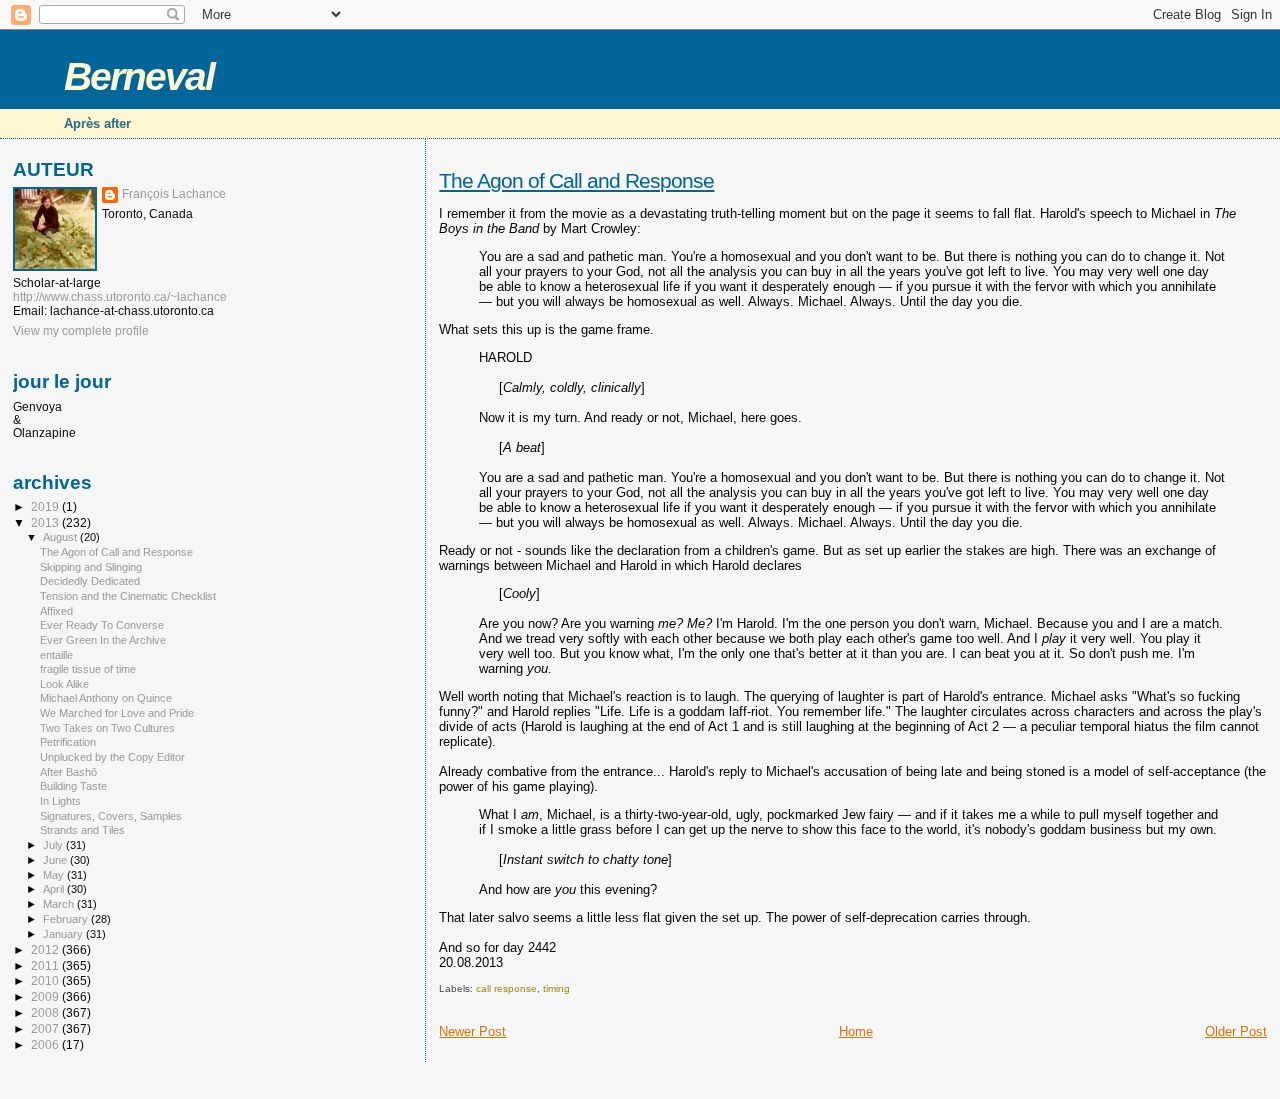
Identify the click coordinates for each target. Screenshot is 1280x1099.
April (55, 889)
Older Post (1236, 1031)
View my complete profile (81, 331)
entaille (56, 655)
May (55, 875)
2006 (46, 1044)
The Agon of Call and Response (576, 180)
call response (506, 988)
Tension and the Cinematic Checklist (128, 596)
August (61, 537)
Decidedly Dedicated (90, 581)
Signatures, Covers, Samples (111, 816)
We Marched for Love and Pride (117, 713)
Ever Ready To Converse (102, 625)
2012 (46, 949)
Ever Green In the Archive (103, 640)
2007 (46, 1028)
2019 (46, 506)
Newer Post (472, 1031)
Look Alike (64, 684)
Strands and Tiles (82, 830)
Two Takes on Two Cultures (107, 728)
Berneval (139, 76)
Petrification (68, 742)
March (60, 904)
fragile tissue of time (88, 669)
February (67, 919)
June (56, 860)
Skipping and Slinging (91, 567)
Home (856, 1031)
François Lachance (174, 194)
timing (556, 988)
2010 (46, 980)
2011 (46, 965)
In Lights (60, 801)
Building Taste (73, 786)
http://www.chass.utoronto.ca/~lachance (120, 297)
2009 (46, 996)
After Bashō (68, 772)
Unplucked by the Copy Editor (112, 757)
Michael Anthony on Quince (106, 698)
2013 (46, 522)
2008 (46, 1012)
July (54, 845)
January (64, 934)
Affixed (56, 611)
